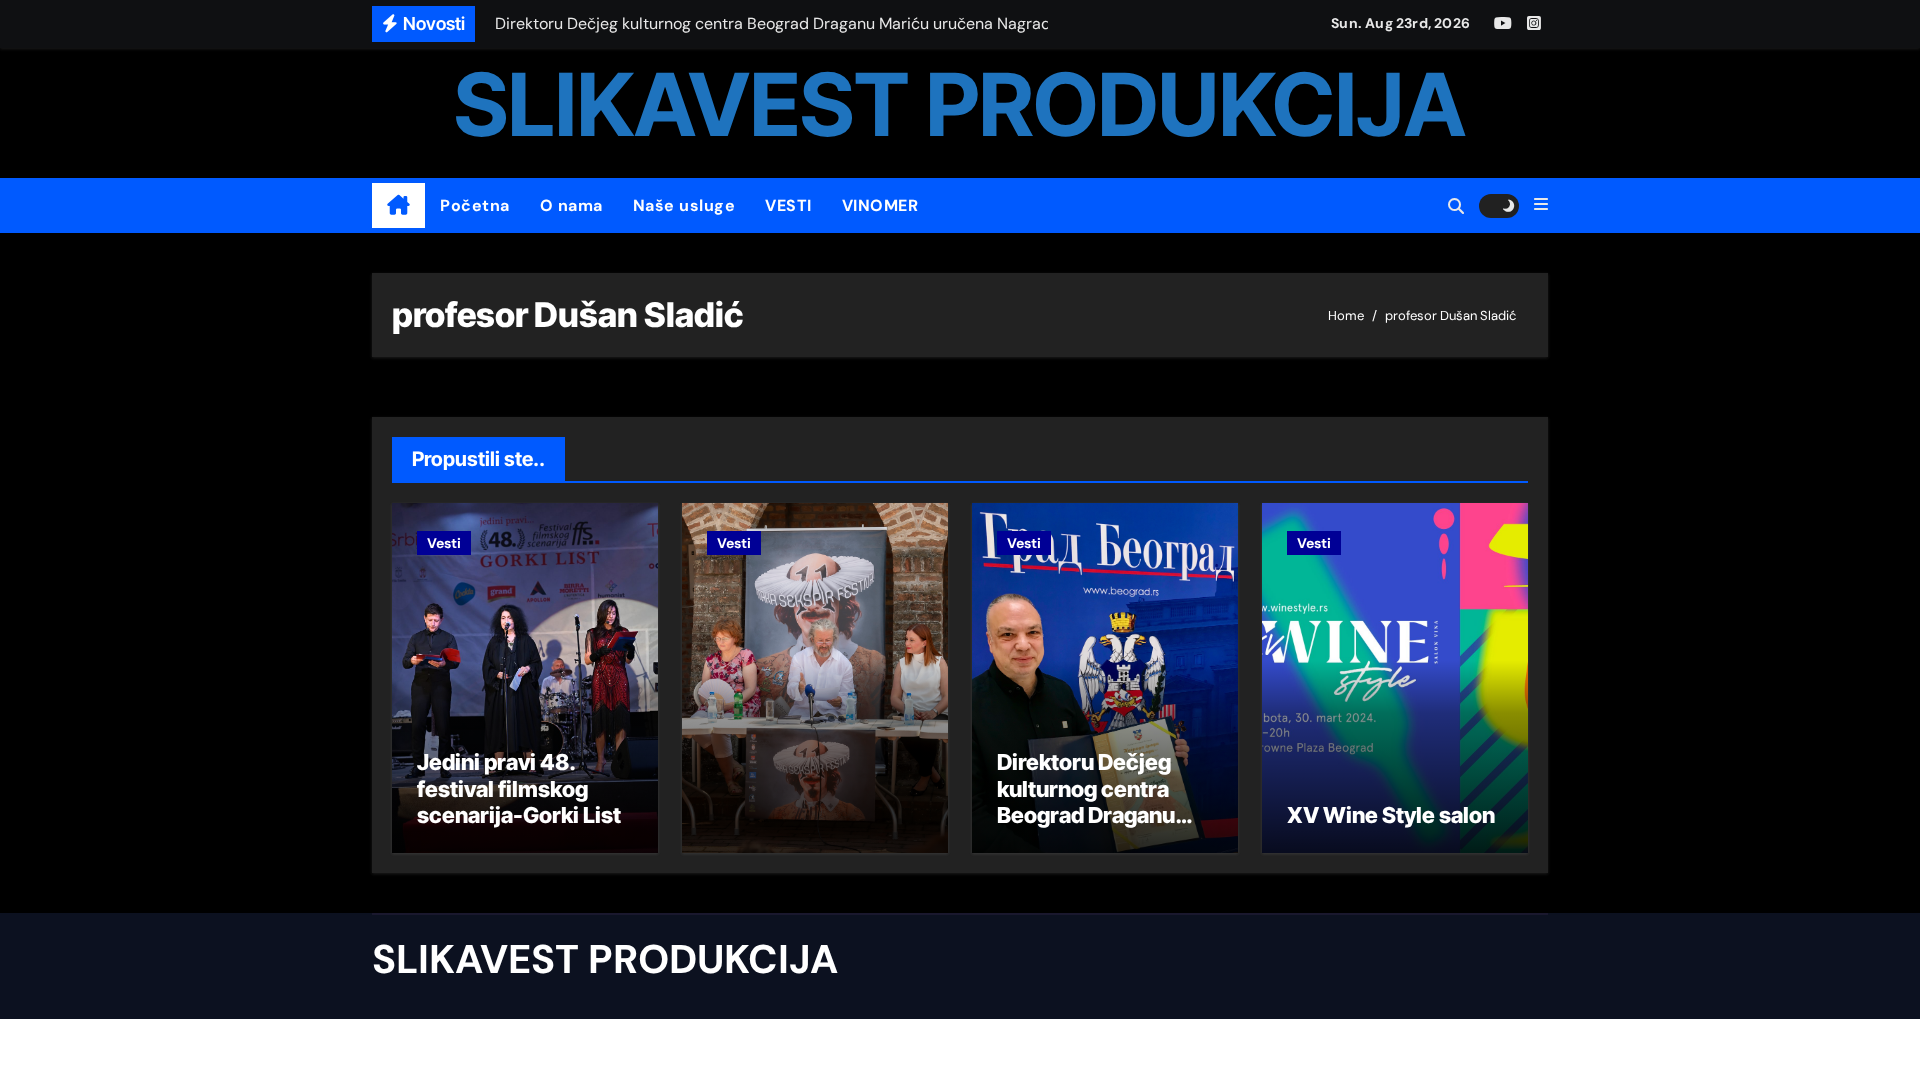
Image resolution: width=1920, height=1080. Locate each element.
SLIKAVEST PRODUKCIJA (960, 104)
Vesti (444, 543)
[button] (1541, 205)
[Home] (398, 206)
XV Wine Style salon (1391, 815)
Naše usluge (684, 205)
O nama (571, 205)
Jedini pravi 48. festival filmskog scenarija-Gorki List (519, 788)
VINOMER (880, 205)
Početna (475, 205)
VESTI (788, 205)
